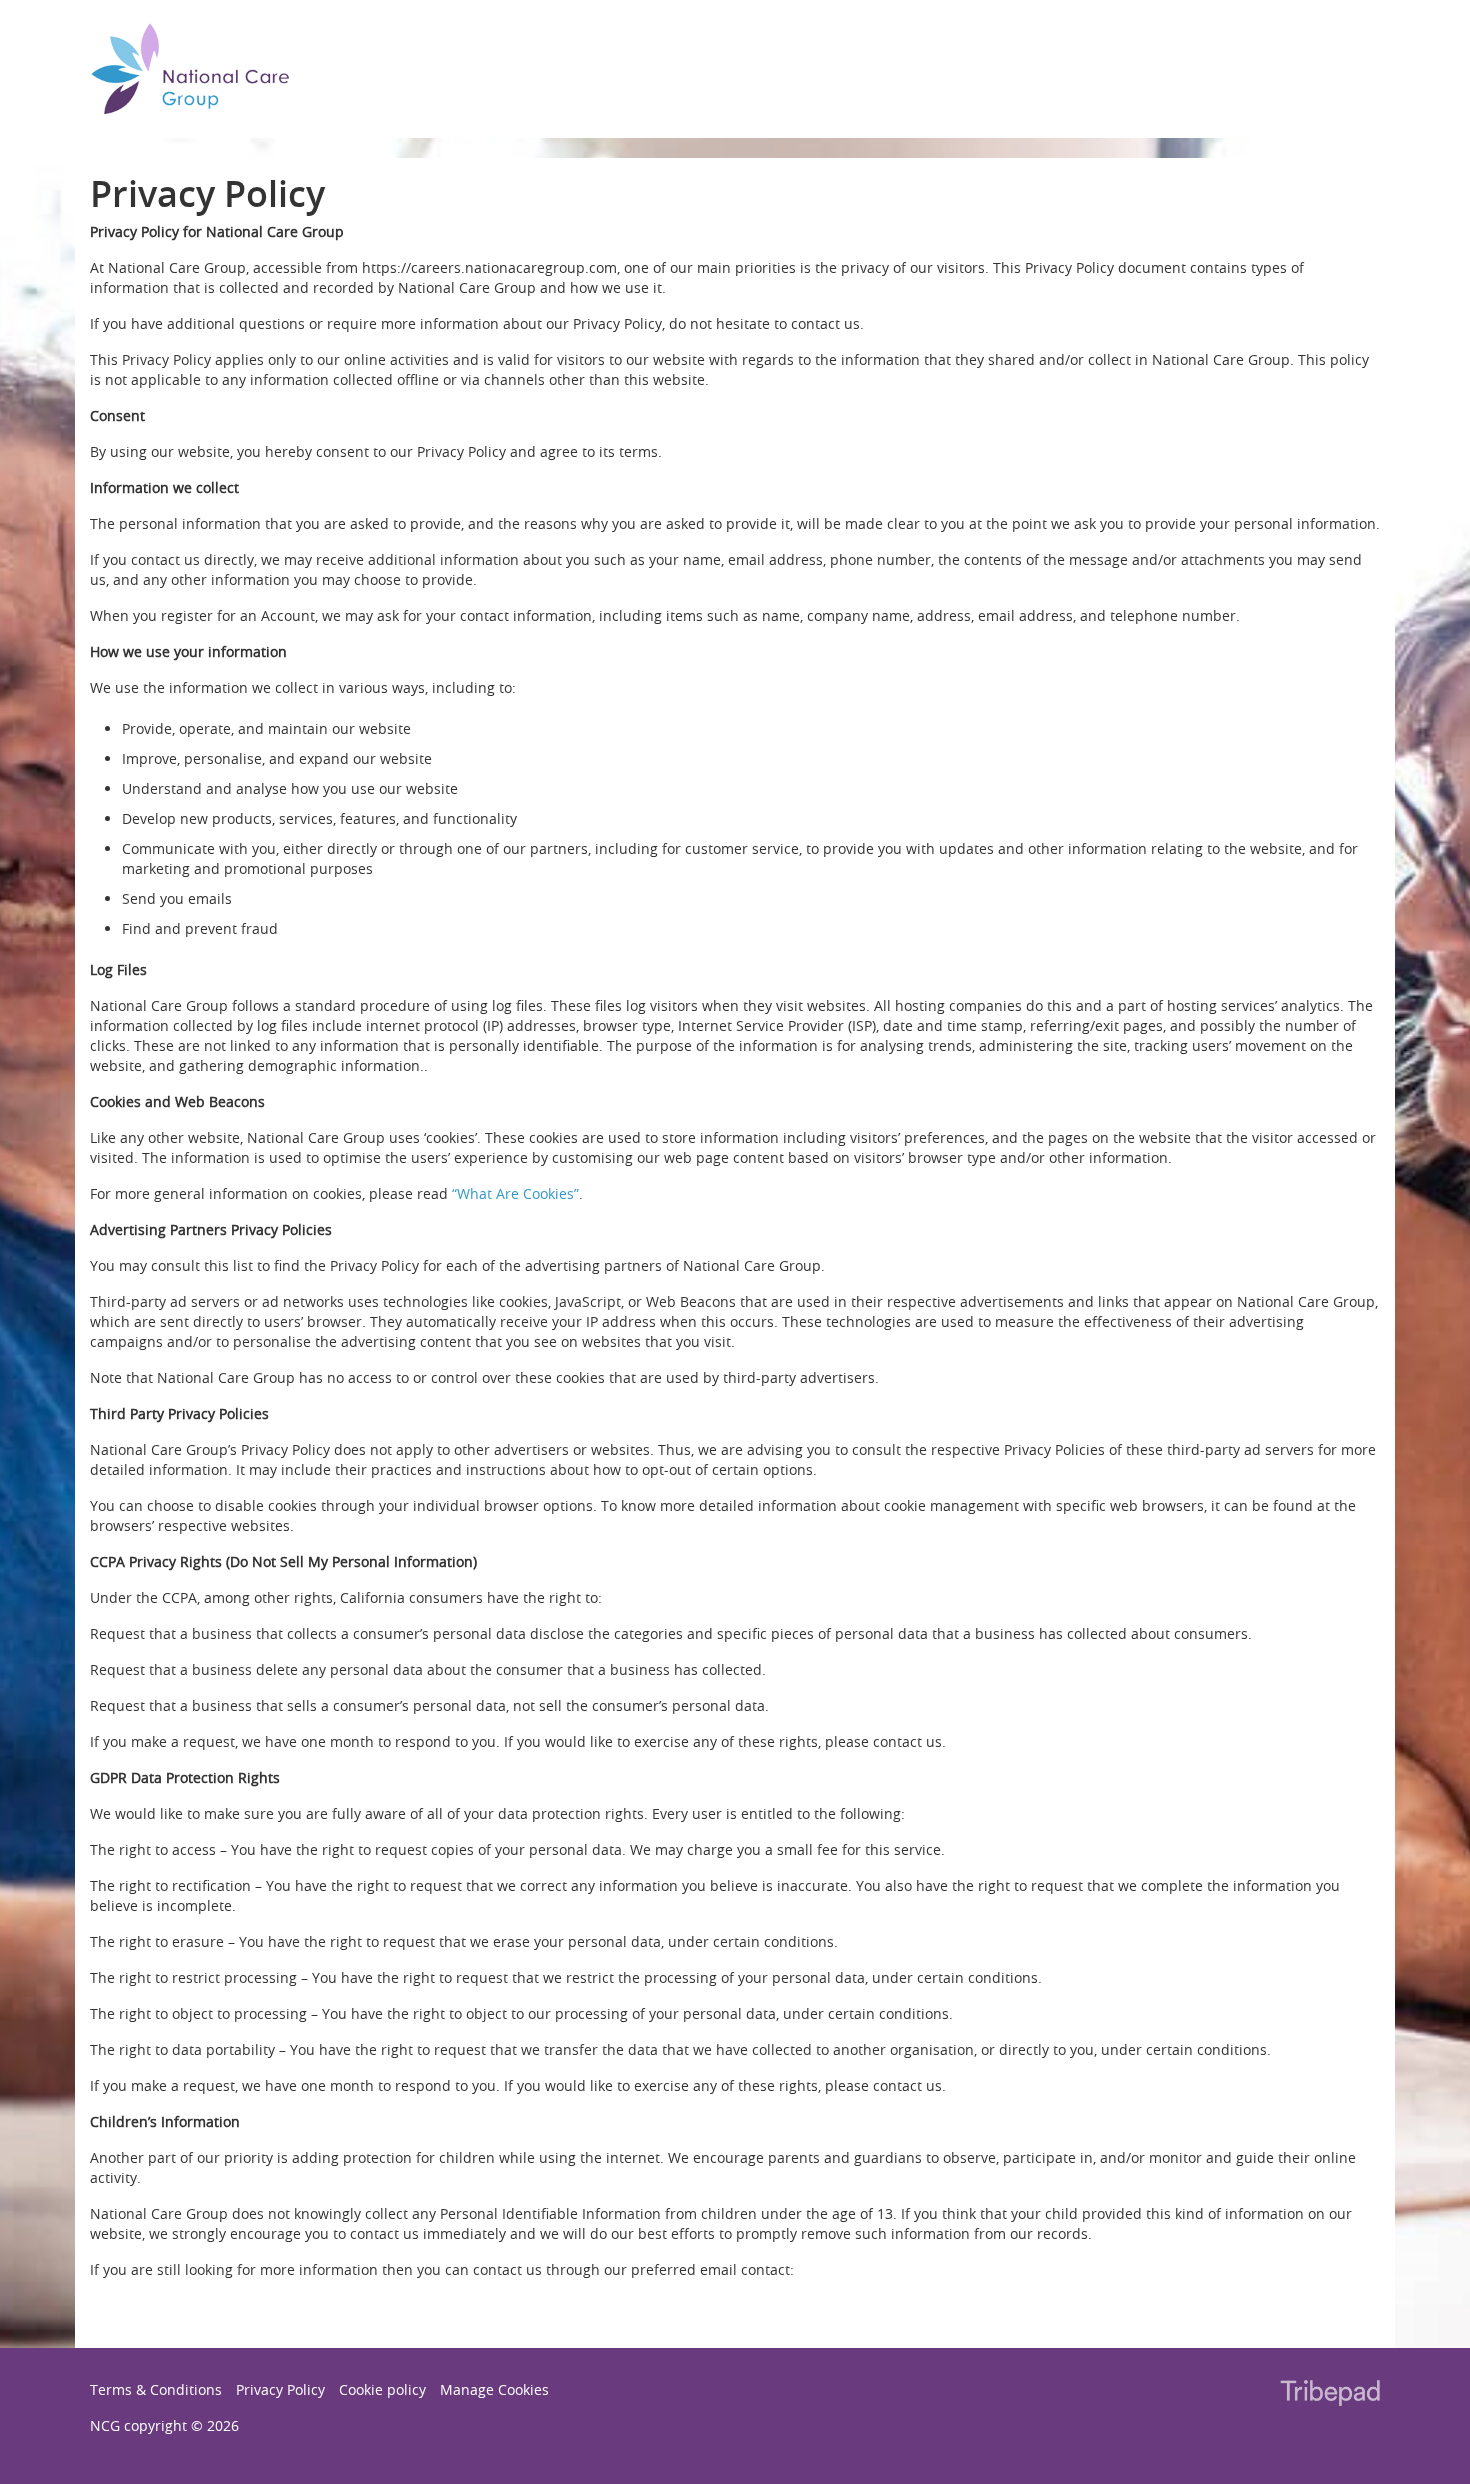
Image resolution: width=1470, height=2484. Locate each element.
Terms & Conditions (156, 2389)
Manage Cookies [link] (494, 2389)
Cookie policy (382, 2389)
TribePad (1330, 2395)
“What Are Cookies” (515, 1193)
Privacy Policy (280, 2389)
